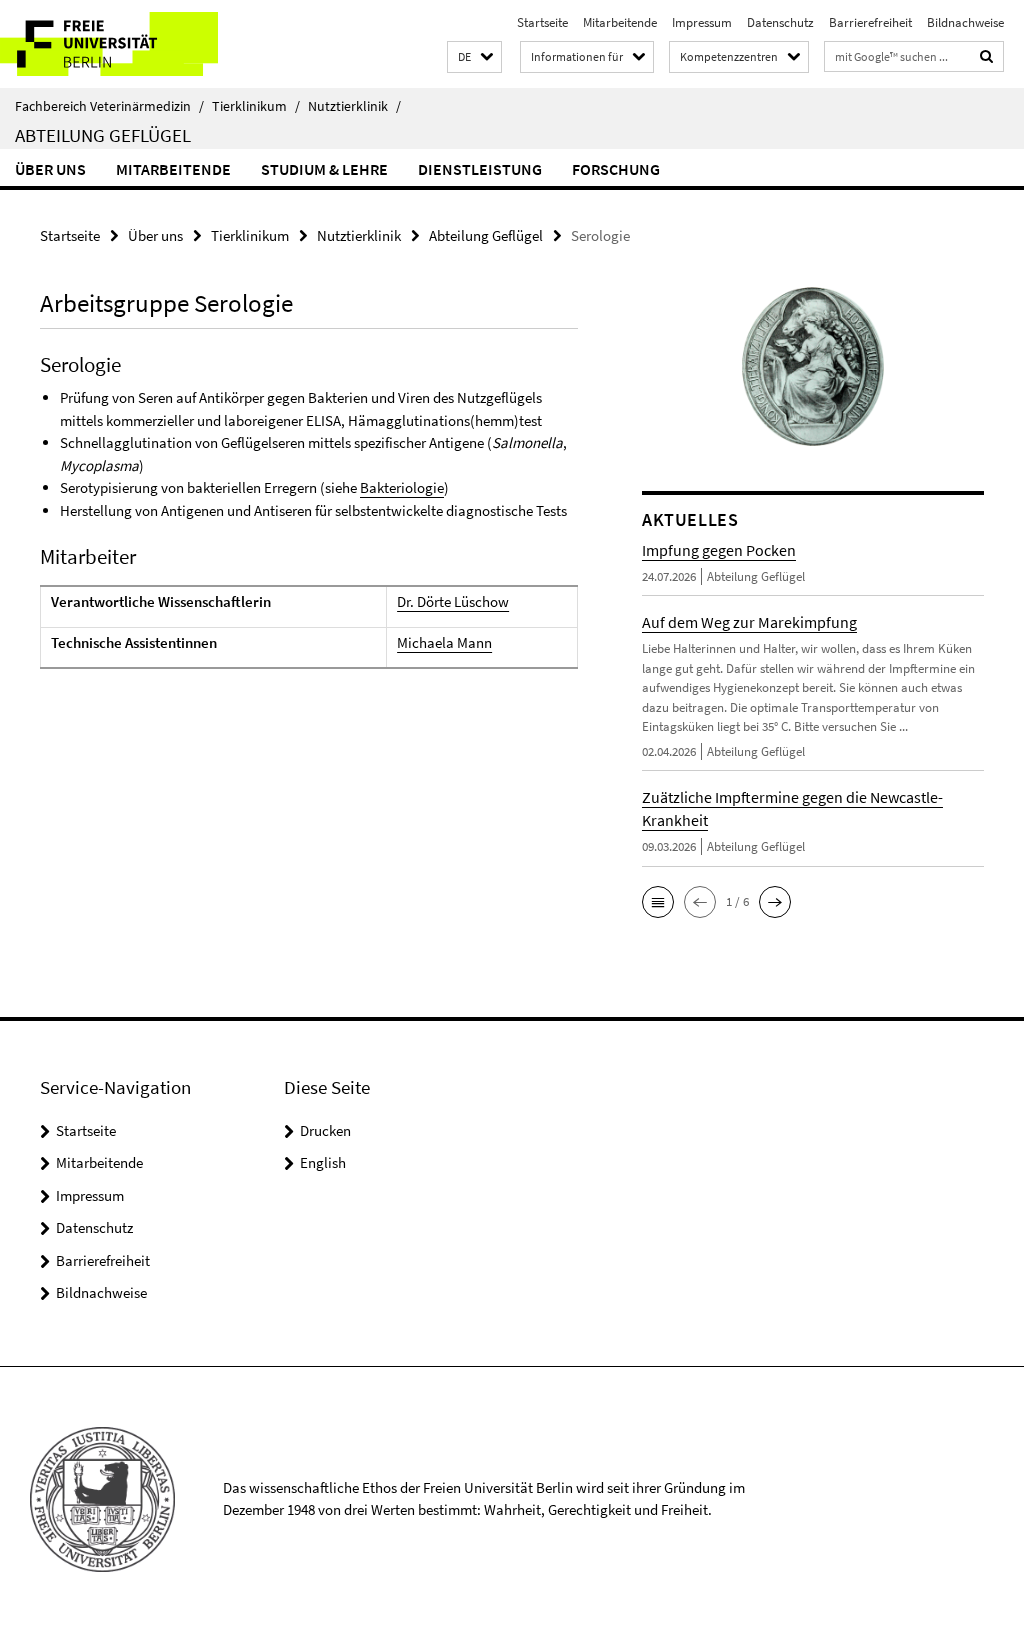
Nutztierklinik (354, 106)
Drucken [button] (325, 1130)
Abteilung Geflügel (103, 135)
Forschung (616, 169)
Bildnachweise (965, 22)
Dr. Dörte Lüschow (453, 601)
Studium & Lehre (324, 169)
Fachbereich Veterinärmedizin (109, 106)
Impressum (702, 22)
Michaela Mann (444, 642)
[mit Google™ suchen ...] (987, 56)
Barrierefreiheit (870, 22)
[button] (474, 57)
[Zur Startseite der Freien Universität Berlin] (132, 44)
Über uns (50, 169)
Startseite (542, 22)
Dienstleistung (480, 169)
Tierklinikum (256, 106)
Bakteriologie (402, 487)
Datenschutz (780, 22)
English (323, 1162)
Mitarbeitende (620, 22)
